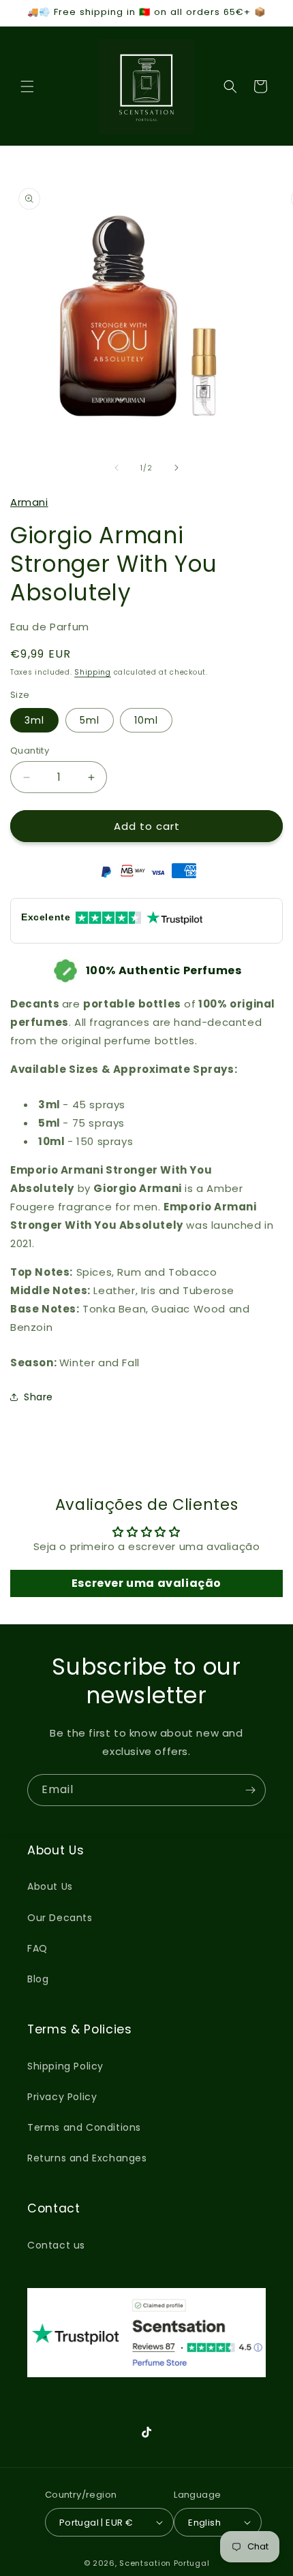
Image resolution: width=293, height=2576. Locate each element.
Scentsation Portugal (164, 2563)
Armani (29, 502)
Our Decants (60, 1918)
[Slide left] (117, 468)
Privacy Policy (62, 2097)
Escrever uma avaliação (146, 1583)
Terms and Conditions (84, 2127)
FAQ (37, 1948)
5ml (90, 720)
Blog (38, 1979)
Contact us (56, 2245)
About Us (50, 1886)
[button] (27, 86)
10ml (146, 720)
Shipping (93, 672)
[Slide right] (176, 468)
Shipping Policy (65, 2066)
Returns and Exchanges (87, 2158)
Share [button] (38, 1397)
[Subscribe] (250, 1790)
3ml (34, 720)
